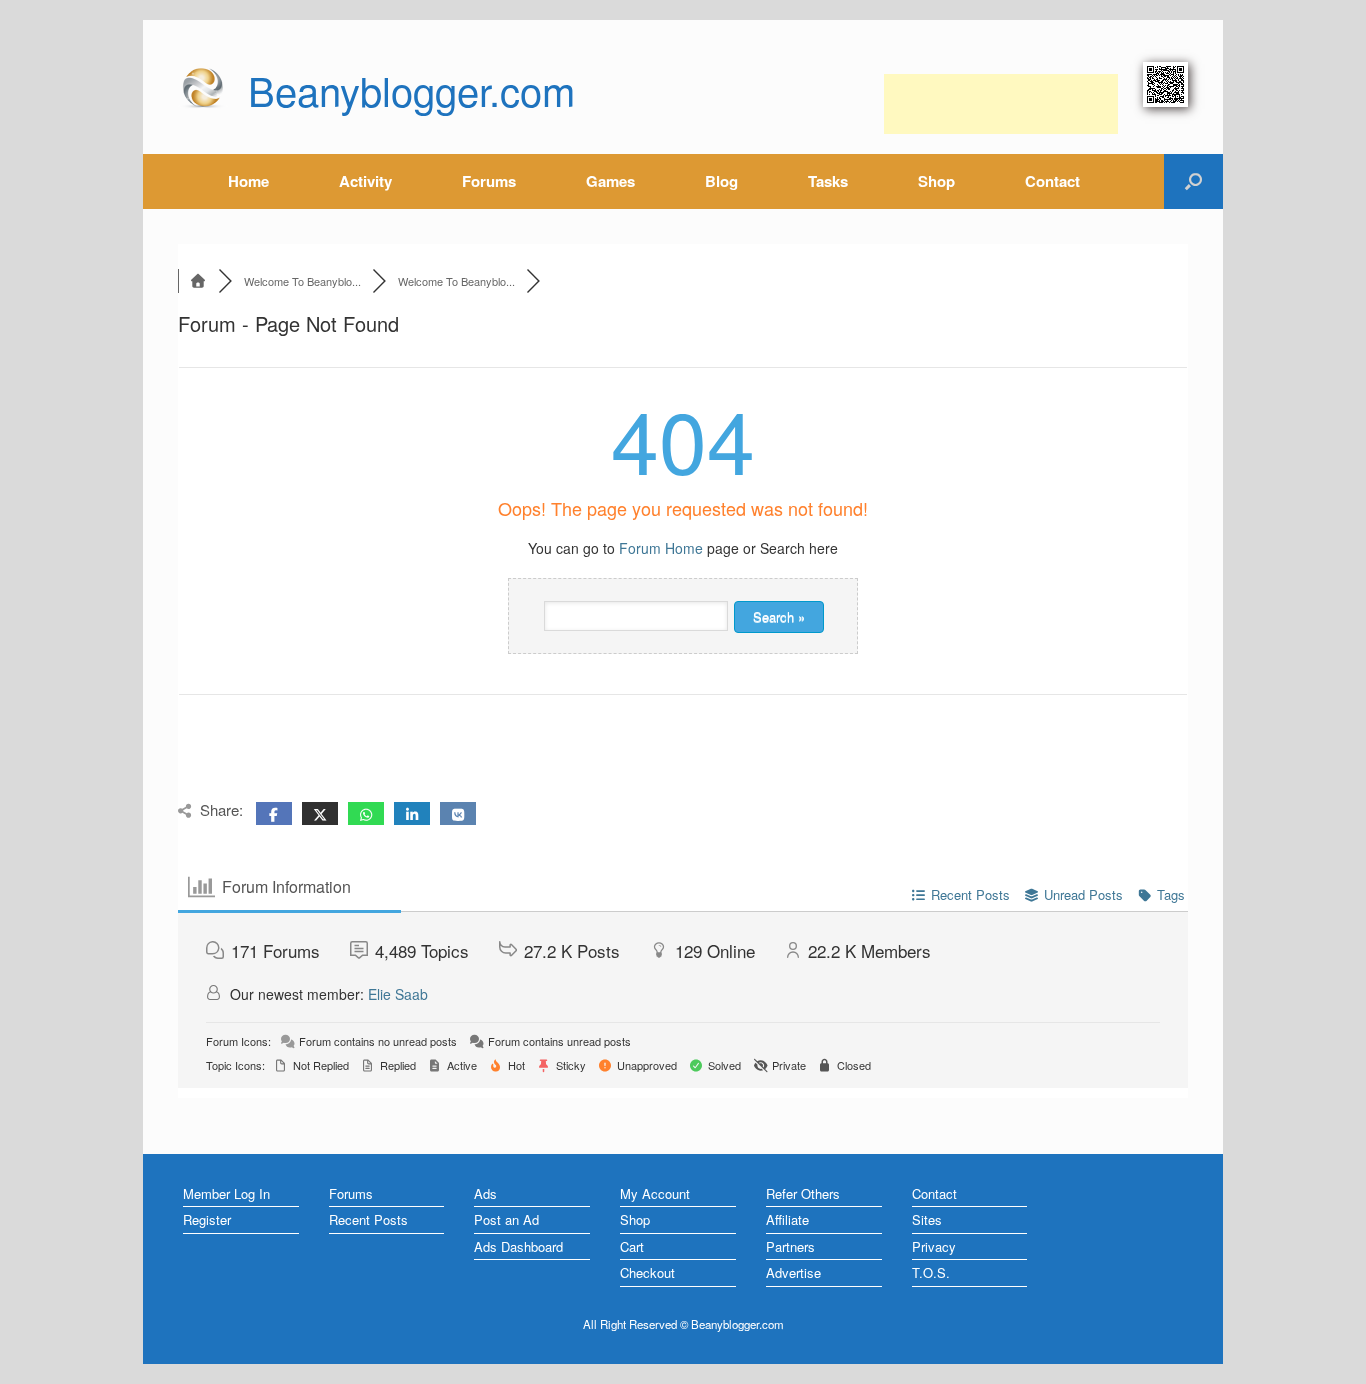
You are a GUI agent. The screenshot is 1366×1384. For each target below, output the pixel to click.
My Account (655, 1193)
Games (610, 181)
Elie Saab (398, 994)
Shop (936, 181)
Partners (790, 1246)
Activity (365, 181)
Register (207, 1219)
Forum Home (661, 548)
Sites (927, 1219)
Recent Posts (368, 1219)
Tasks (828, 181)
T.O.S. (931, 1272)
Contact (1052, 181)
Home (248, 181)
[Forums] (198, 281)
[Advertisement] (1001, 104)
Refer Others (803, 1193)
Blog (721, 181)
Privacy (934, 1246)
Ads (485, 1193)
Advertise (793, 1272)
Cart (632, 1246)
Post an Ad (506, 1219)
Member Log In (226, 1193)
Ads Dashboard (518, 1246)
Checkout (647, 1272)
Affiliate (787, 1219)
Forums (489, 181)
